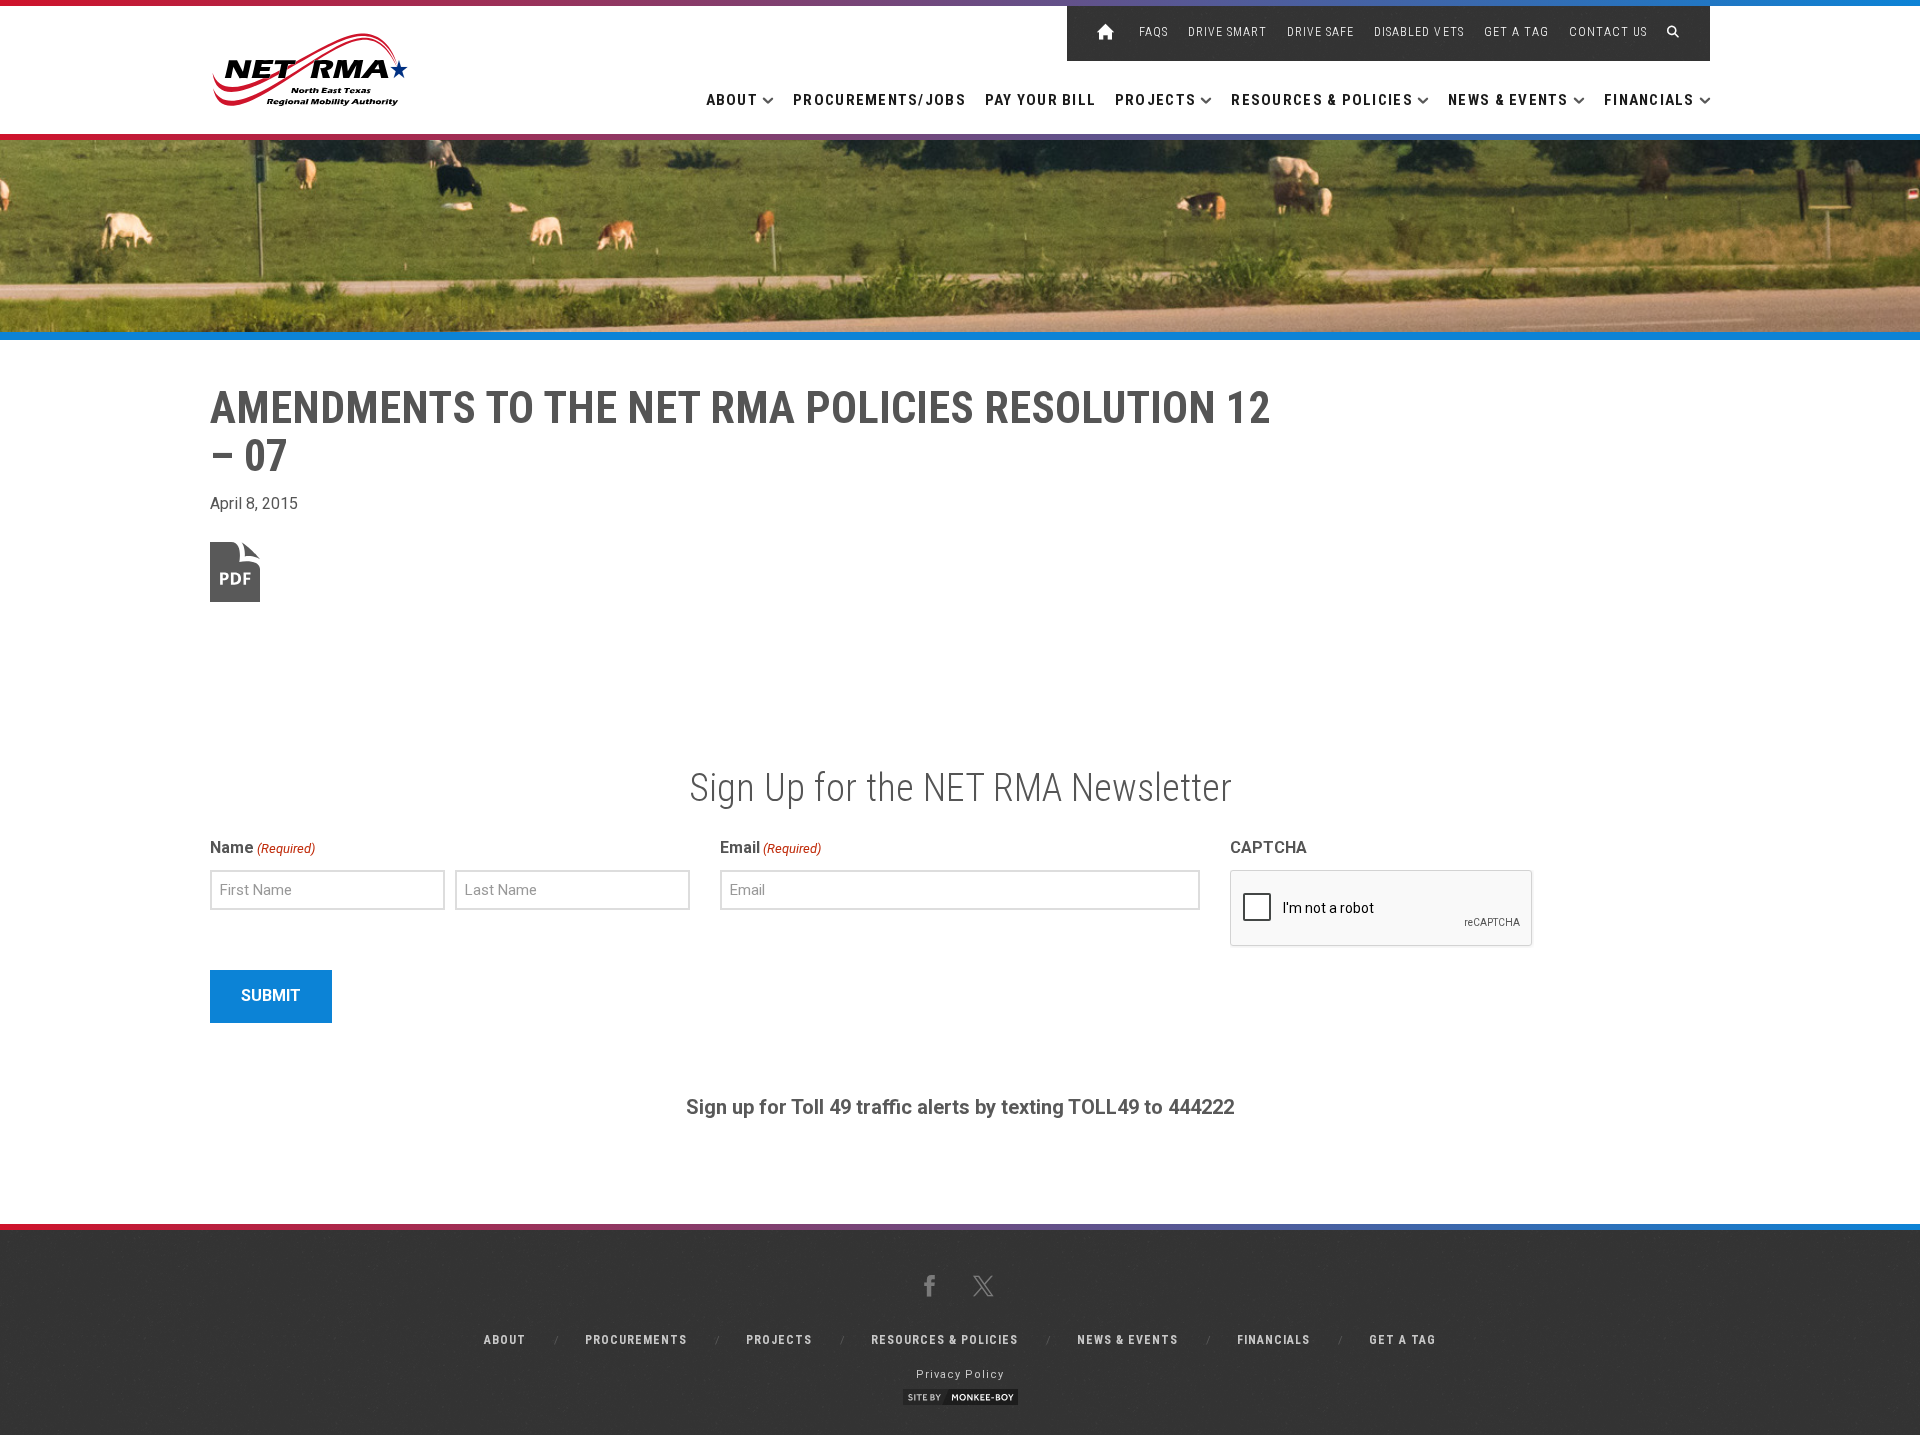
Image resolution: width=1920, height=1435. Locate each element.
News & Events (1127, 1340)
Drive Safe (1320, 32)
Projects (779, 1340)
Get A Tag (1516, 32)
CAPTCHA (1268, 847)
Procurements (636, 1340)
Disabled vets (1418, 32)
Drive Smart (1227, 32)
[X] (987, 1287)
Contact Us (1608, 32)
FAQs (1153, 32)
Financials (1273, 1340)
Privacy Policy (960, 1374)
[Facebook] (933, 1287)
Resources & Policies (944, 1340)
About (505, 1340)
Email (770, 847)
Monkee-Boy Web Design (960, 1397)
